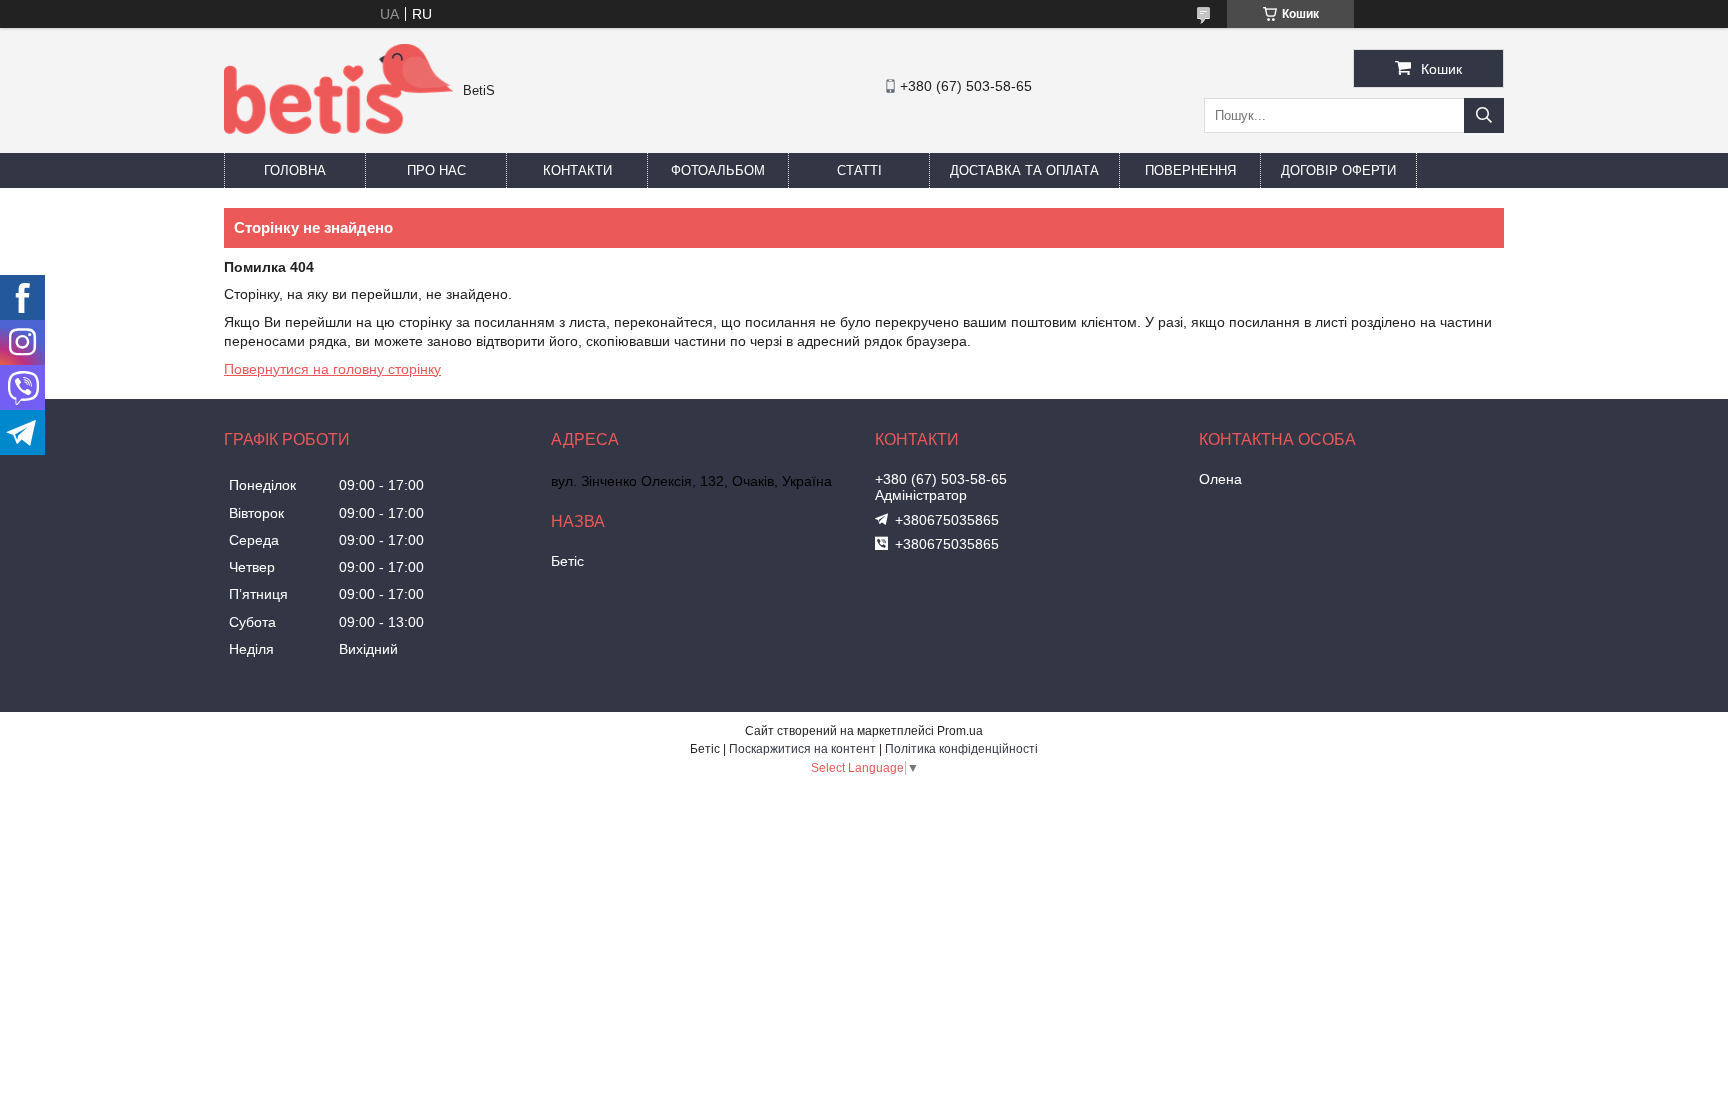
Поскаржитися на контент (802, 749)
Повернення (1190, 170)
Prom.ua (960, 731)
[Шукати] (1484, 115)
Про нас (436, 170)
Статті (859, 170)
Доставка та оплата (1024, 170)
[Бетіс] (338, 129)
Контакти (577, 170)
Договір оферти (1338, 170)
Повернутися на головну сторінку (332, 369)
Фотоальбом (718, 170)
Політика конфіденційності (961, 749)
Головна (295, 170)
